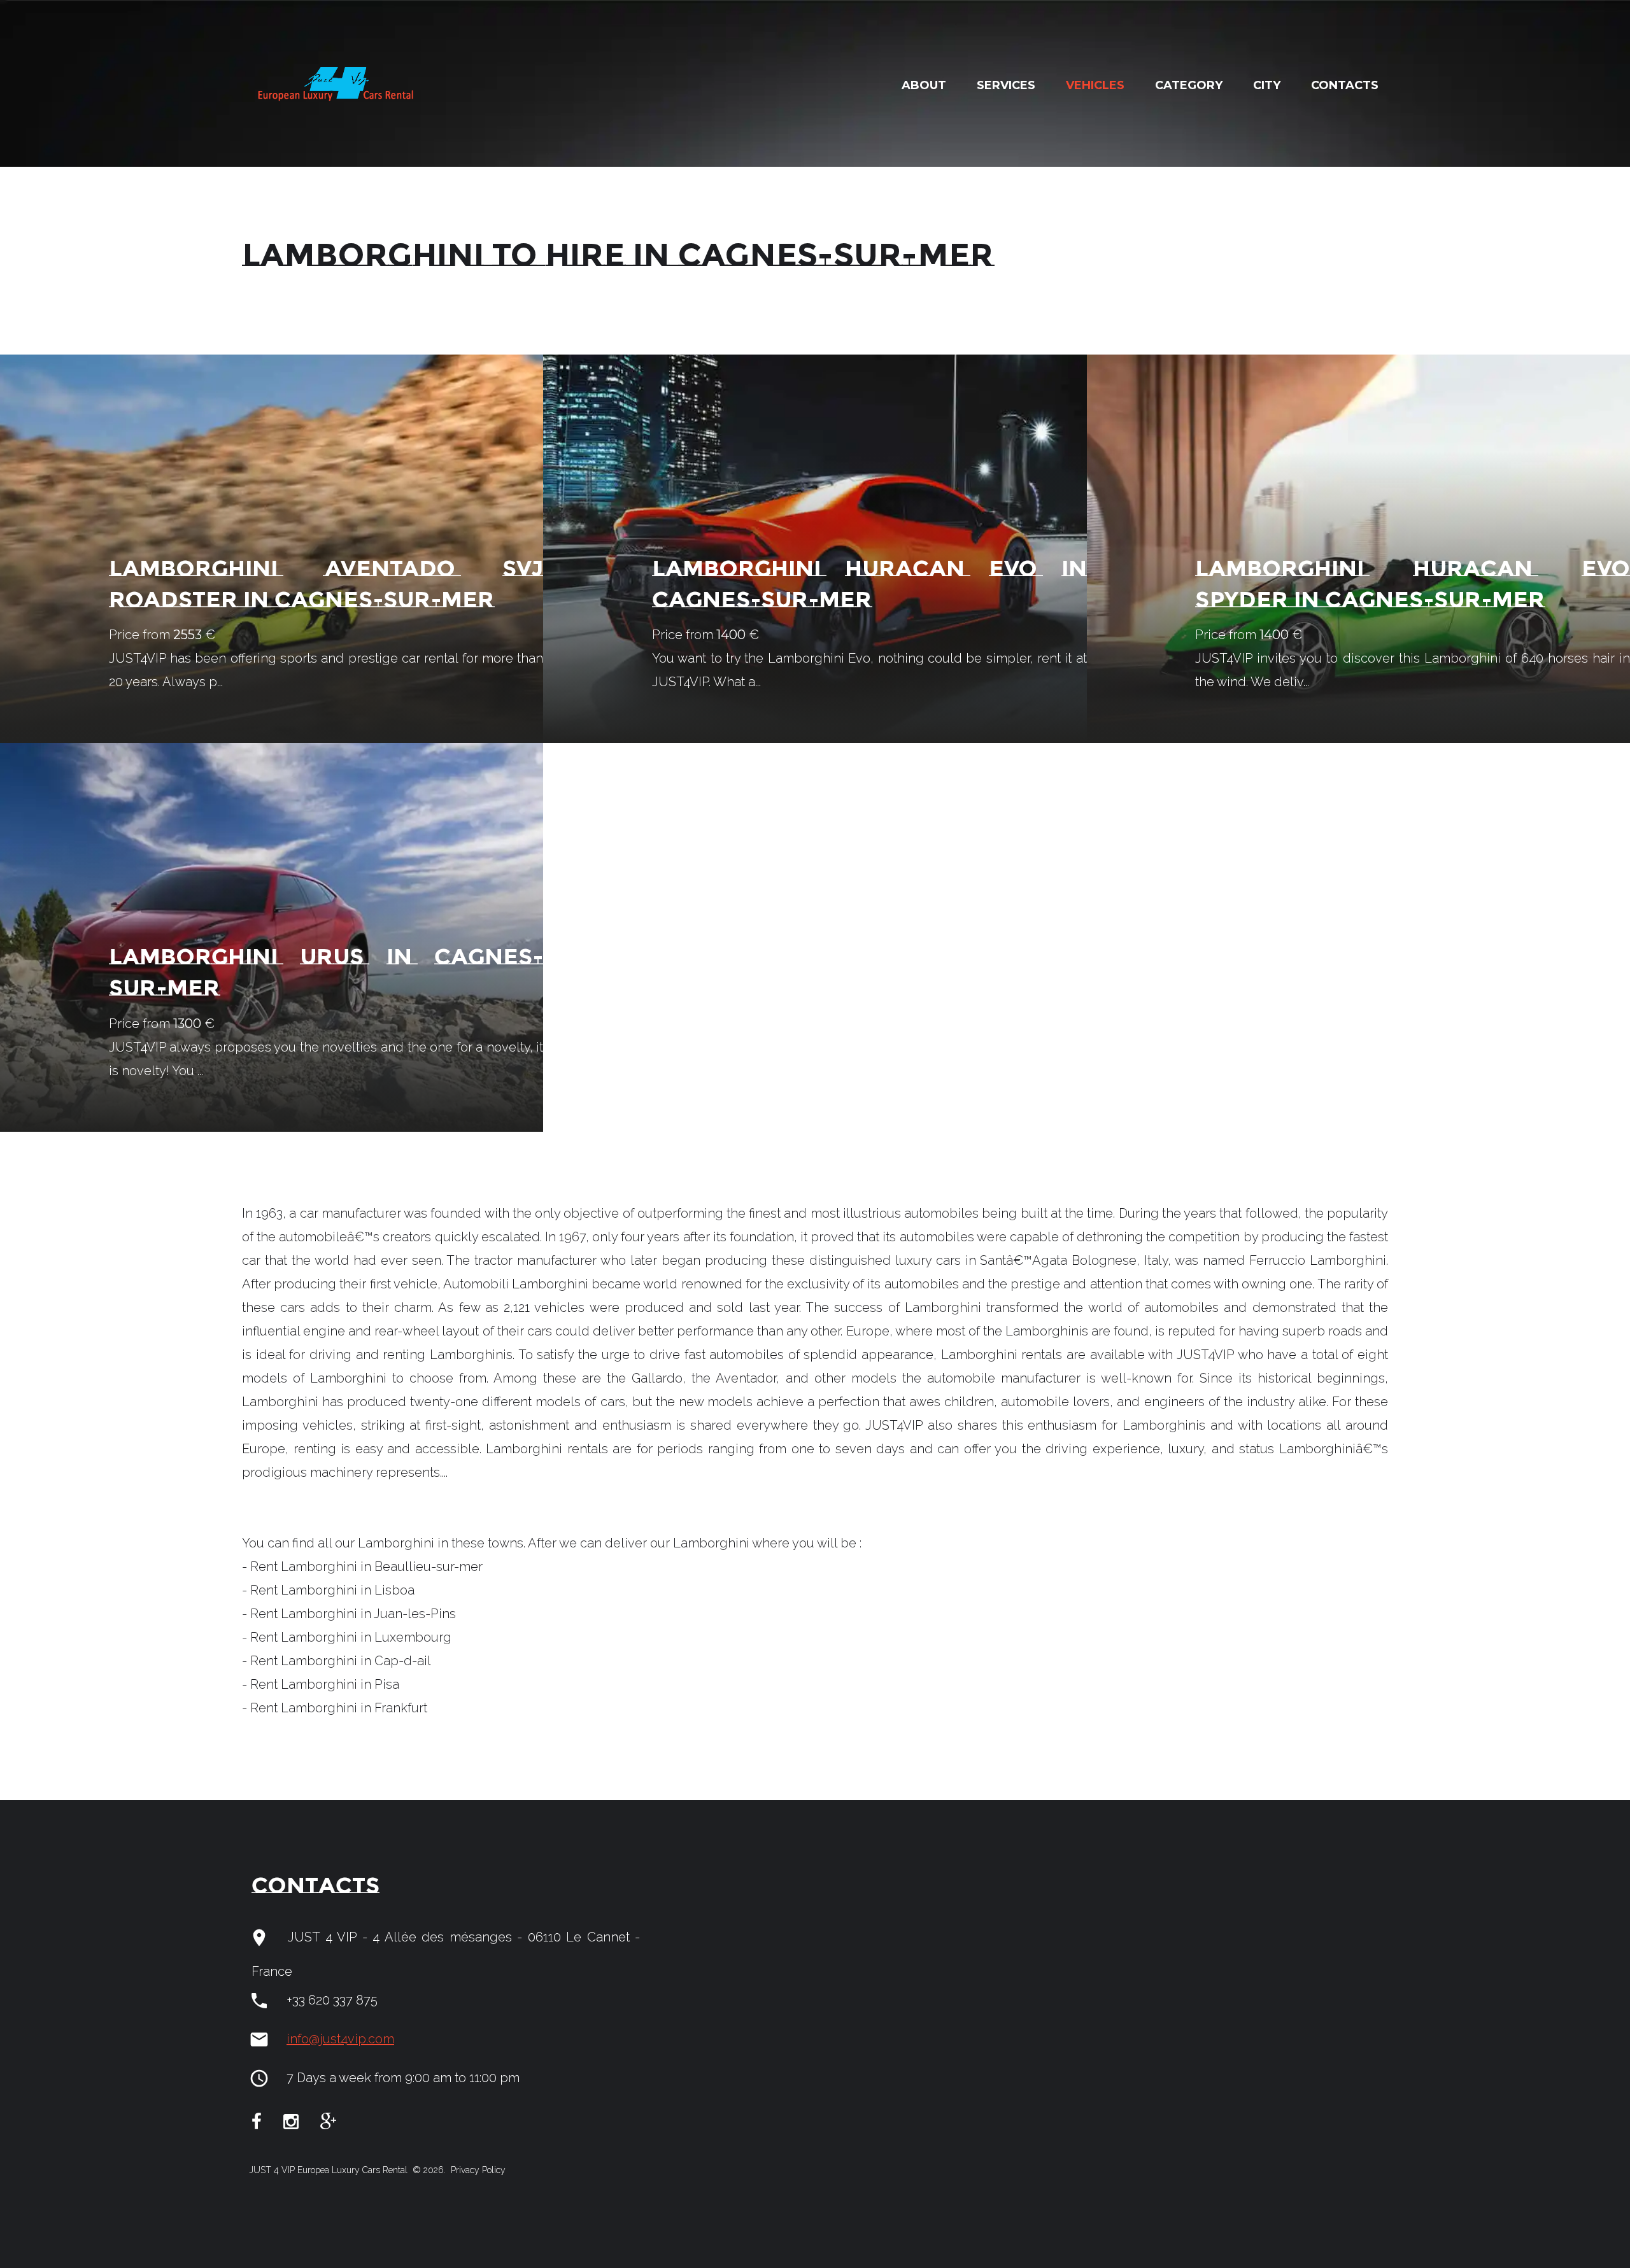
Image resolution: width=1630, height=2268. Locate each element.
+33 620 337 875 (332, 2000)
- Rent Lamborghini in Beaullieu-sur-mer (362, 1567)
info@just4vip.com (340, 2039)
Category (1189, 85)
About (924, 85)
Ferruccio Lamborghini (1318, 1260)
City (1267, 85)
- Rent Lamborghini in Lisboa (328, 1590)
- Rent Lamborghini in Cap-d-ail (337, 1661)
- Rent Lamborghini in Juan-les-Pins (349, 1614)
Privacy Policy (477, 2170)
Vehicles (1095, 85)
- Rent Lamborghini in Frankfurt (335, 1708)
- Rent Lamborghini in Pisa (321, 1684)
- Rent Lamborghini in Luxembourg (347, 1637)
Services (1006, 85)
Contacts (1345, 85)
